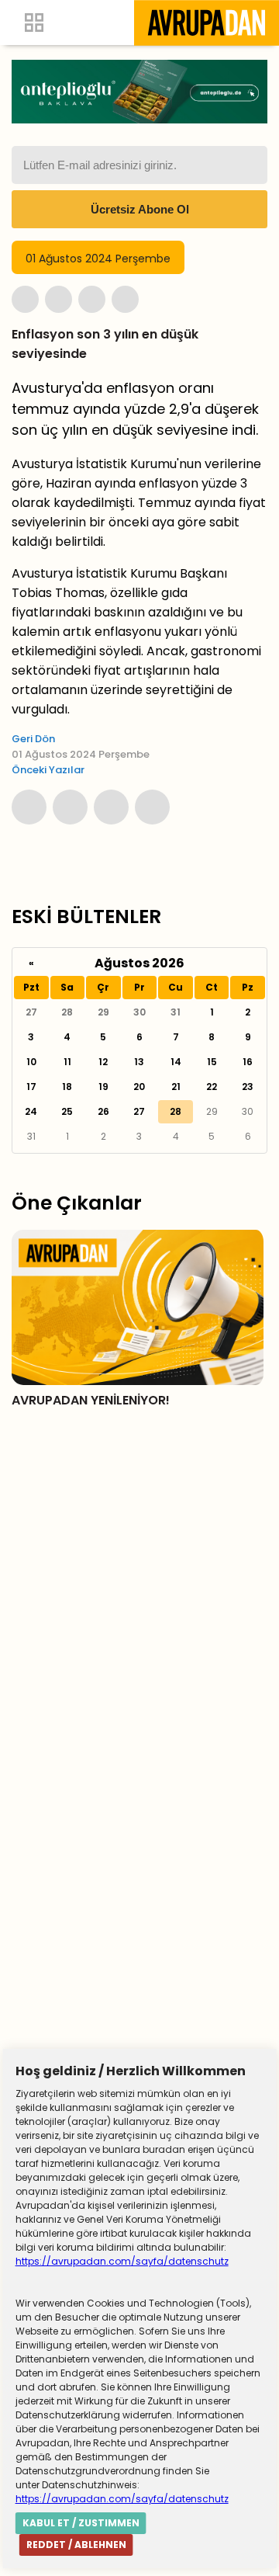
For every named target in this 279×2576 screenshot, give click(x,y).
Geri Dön (33, 739)
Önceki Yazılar (48, 770)
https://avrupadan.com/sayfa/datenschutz (122, 2261)
